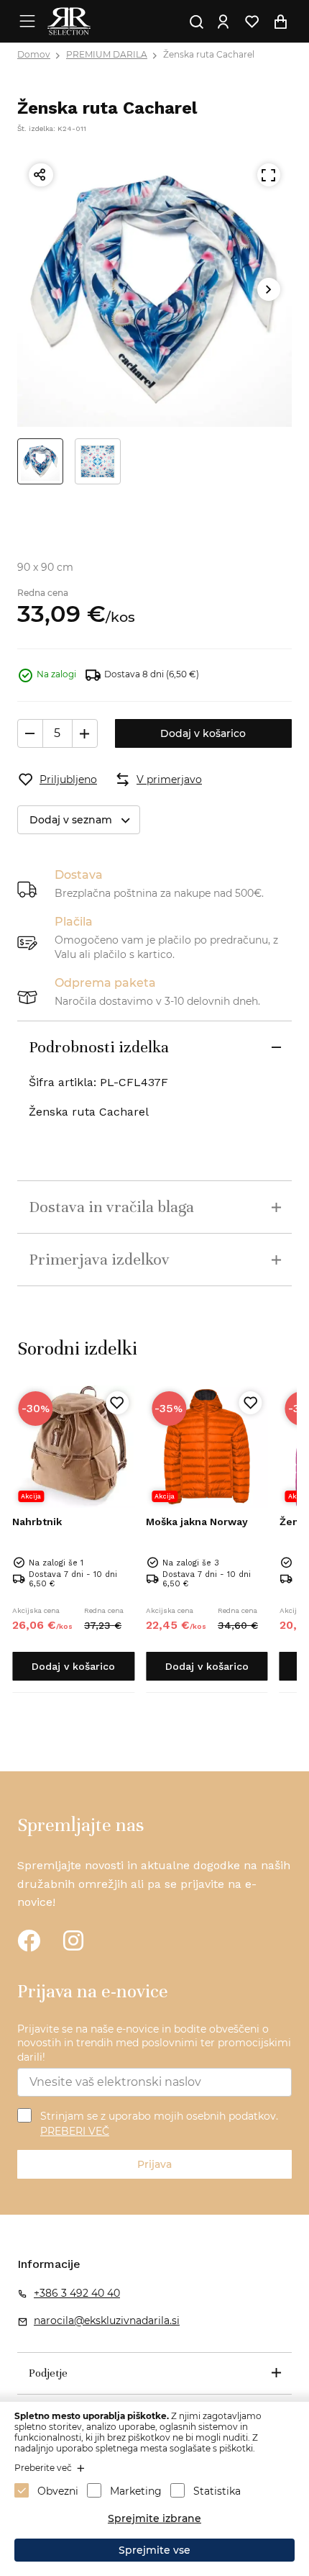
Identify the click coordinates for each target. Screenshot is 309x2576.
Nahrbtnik (37, 1522)
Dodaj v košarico (203, 733)
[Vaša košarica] (280, 22)
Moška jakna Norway (197, 1522)
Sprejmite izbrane (154, 2518)
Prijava (154, 2164)
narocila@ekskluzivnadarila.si (107, 2320)
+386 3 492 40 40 (77, 2293)
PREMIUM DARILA (107, 54)
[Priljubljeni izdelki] (252, 22)
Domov (34, 54)
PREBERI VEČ (75, 2131)
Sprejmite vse (154, 2550)
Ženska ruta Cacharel (209, 54)
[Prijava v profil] (223, 22)
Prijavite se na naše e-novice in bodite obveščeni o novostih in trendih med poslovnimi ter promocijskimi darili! (154, 2043)
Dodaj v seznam (71, 820)
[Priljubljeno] (117, 1403)
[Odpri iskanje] (196, 22)
